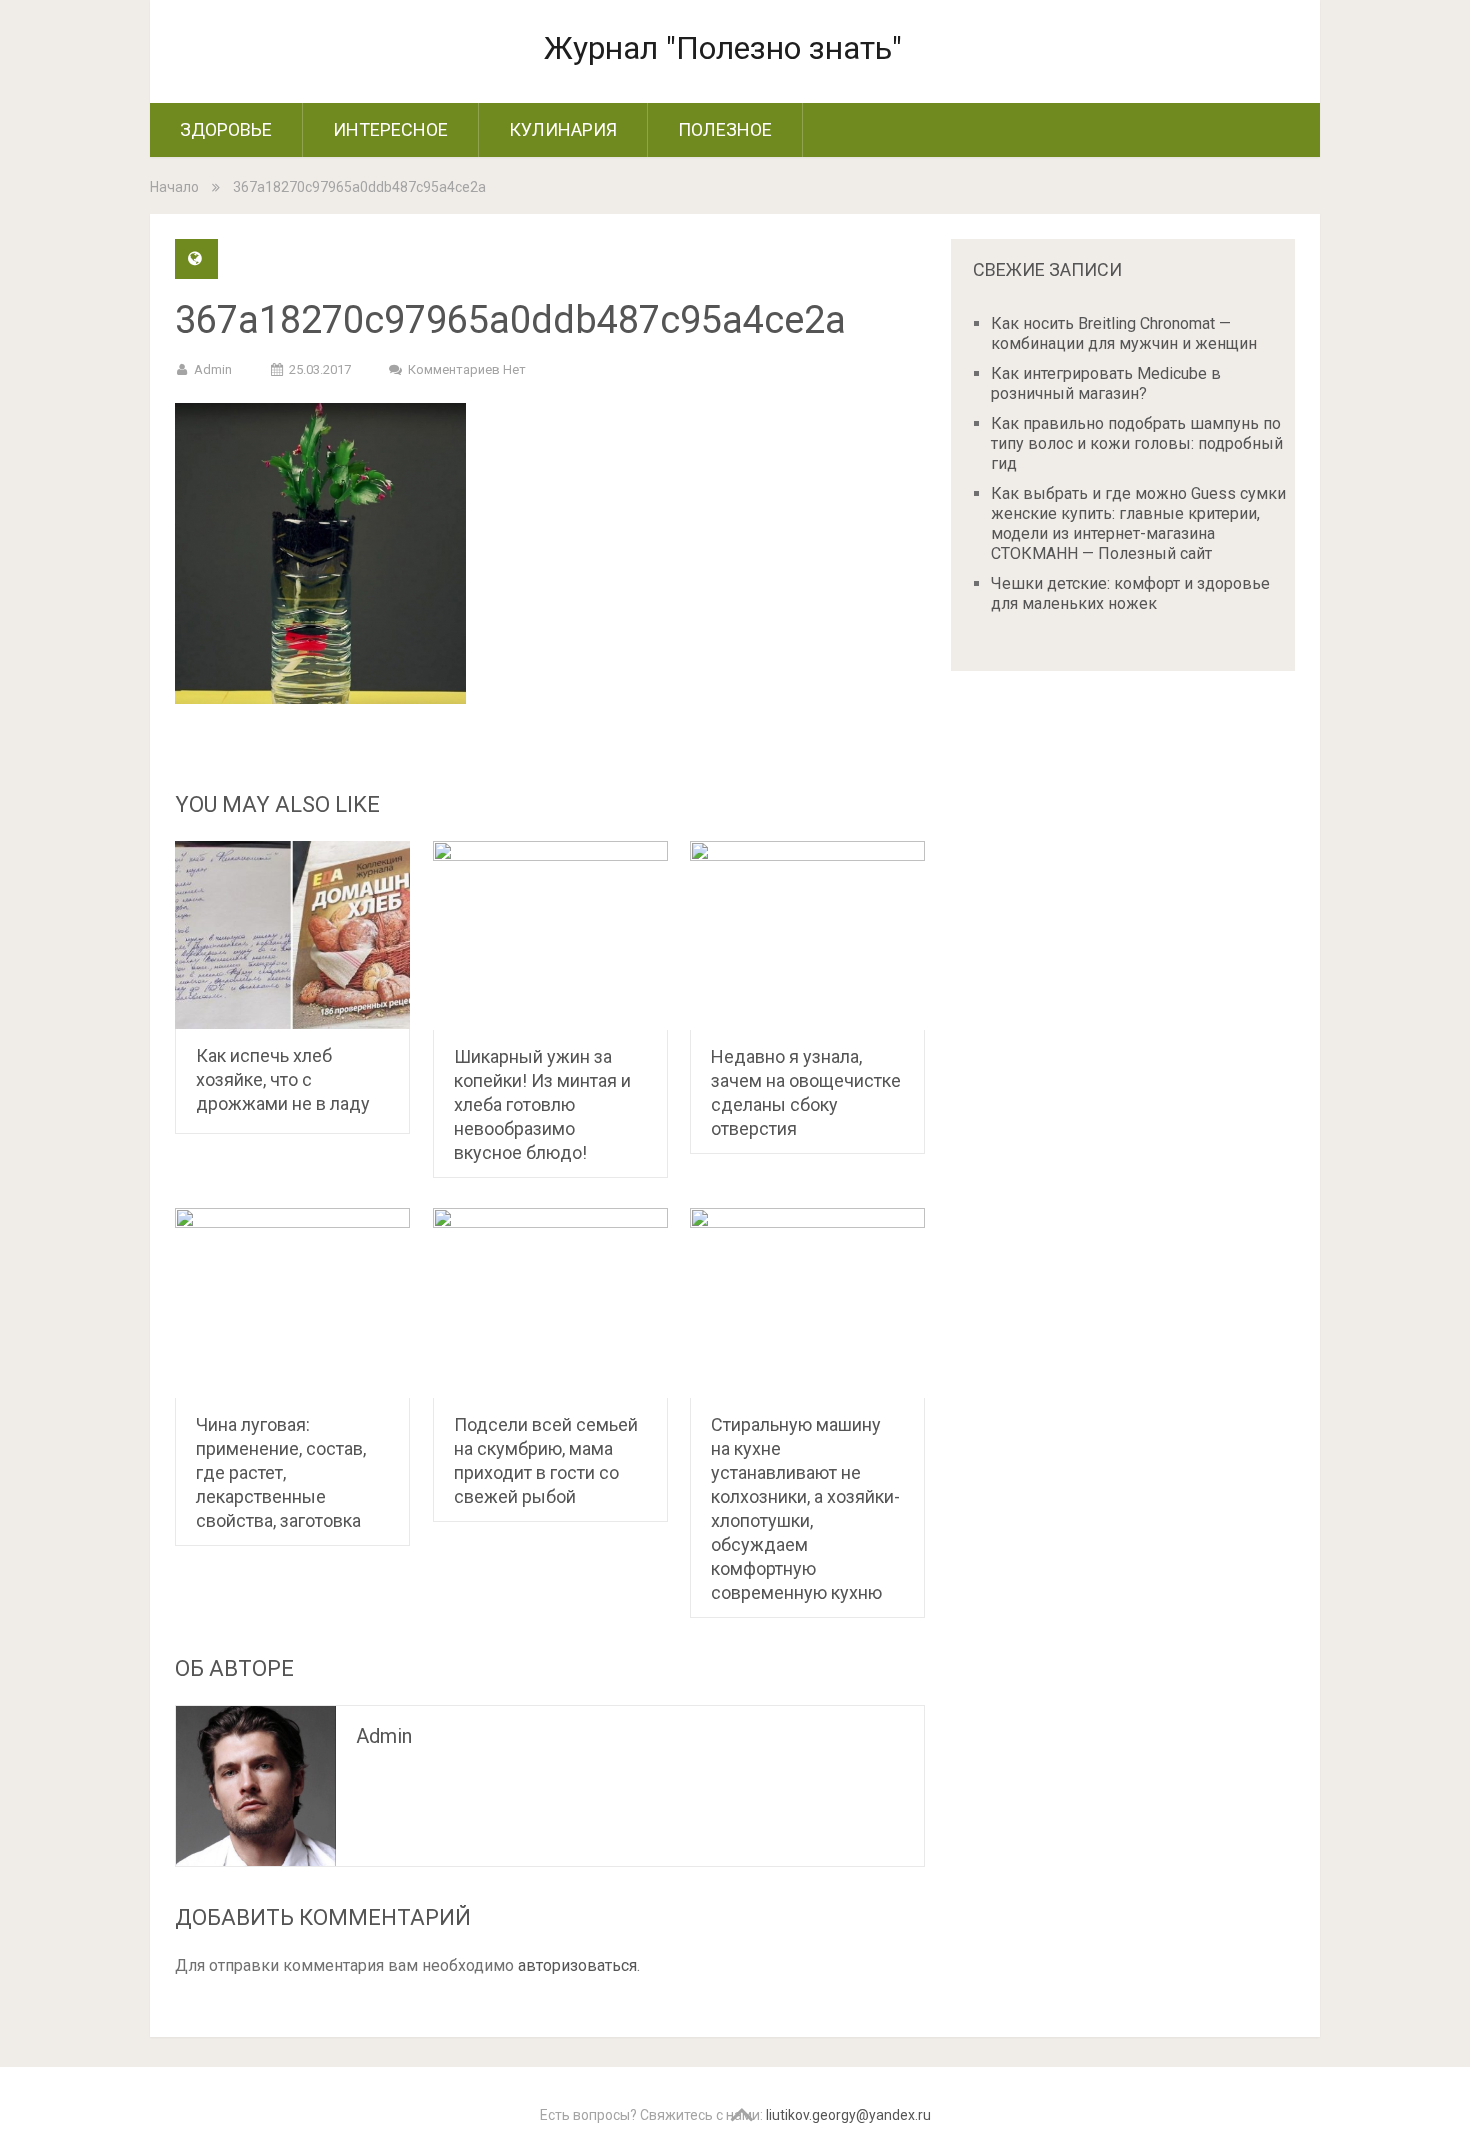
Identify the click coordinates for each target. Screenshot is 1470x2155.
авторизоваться (577, 1965)
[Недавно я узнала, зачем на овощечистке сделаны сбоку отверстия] (807, 936)
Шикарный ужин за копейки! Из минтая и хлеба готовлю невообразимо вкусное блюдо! (542, 1104)
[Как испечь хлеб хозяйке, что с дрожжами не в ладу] (292, 935)
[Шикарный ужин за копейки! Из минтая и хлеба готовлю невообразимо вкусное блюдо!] (550, 936)
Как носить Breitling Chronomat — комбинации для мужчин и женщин (1124, 333)
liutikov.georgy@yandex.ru (848, 2115)
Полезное (725, 129)
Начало (174, 187)
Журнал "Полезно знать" (723, 48)
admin (213, 369)
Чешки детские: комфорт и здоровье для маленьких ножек (1130, 593)
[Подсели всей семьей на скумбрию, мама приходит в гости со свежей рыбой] (550, 1303)
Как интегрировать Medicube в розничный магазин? (1106, 383)
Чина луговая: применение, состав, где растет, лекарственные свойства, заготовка (281, 1472)
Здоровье (226, 129)
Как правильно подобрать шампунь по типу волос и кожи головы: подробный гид (1137, 443)
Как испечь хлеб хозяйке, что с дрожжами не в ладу (283, 1079)
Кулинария (563, 129)
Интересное (390, 129)
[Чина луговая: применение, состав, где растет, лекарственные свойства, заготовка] (292, 1303)
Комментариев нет (467, 369)
